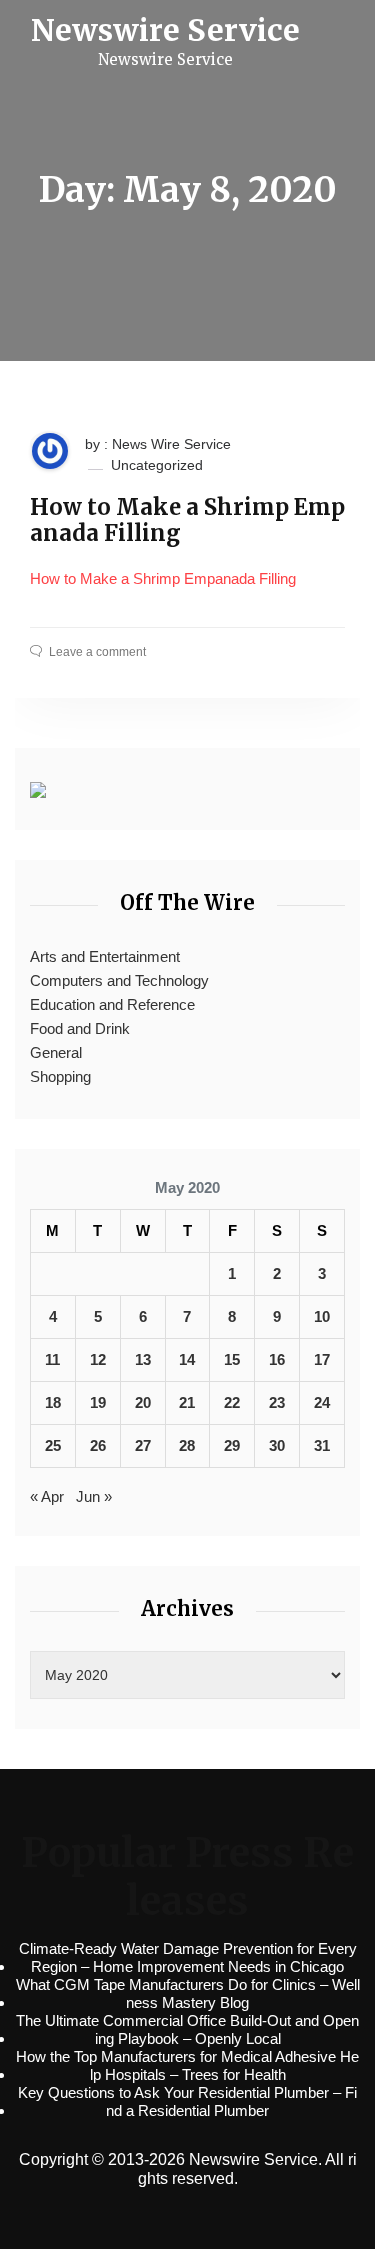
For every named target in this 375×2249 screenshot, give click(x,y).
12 (98, 1359)
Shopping (60, 1076)
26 (98, 1445)
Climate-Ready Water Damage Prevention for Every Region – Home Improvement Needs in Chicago (188, 1957)
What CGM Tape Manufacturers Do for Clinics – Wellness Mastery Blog (188, 1993)
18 (53, 1402)
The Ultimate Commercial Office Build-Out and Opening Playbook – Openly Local (187, 2029)
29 (232, 1445)
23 (277, 1402)
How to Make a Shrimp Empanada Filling (187, 520)
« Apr (47, 1496)
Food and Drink (80, 1028)
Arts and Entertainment (105, 956)
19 (98, 1402)
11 (52, 1359)
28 (187, 1445)
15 (232, 1359)
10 (322, 1316)
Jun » (94, 1496)
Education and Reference (112, 1004)
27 (143, 1445)
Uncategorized (157, 465)
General (56, 1052)
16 (277, 1359)
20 (143, 1402)
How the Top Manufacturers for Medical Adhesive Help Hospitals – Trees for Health (187, 2065)
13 (143, 1359)
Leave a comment (97, 652)
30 (277, 1445)
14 (187, 1359)
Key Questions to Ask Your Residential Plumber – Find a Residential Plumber (187, 2101)
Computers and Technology (119, 980)
